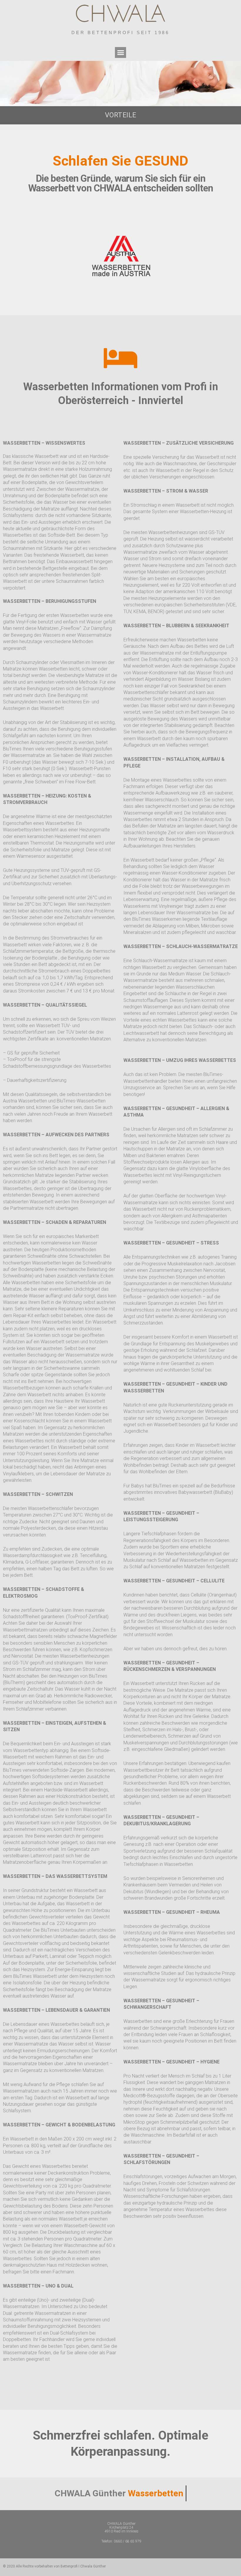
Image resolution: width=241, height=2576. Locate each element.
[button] (120, 53)
